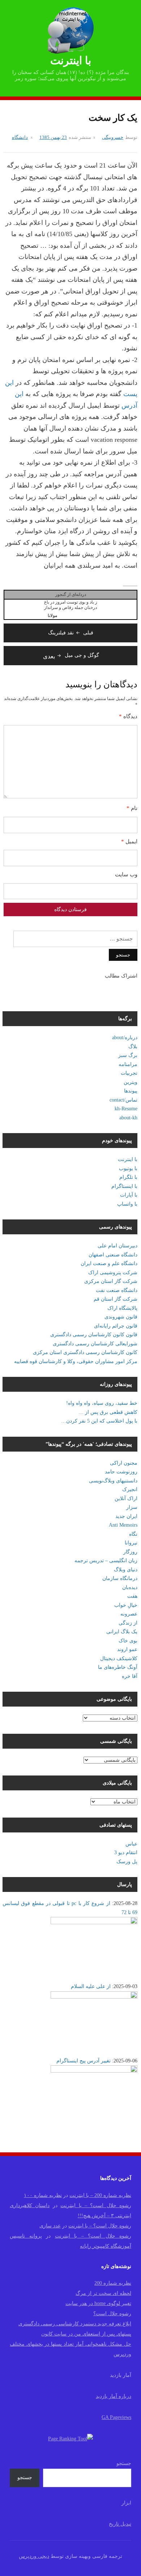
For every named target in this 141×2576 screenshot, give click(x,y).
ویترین (131, 1082)
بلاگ (133, 1047)
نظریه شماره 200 (113, 2283)
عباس (131, 1844)
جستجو (124, 2463)
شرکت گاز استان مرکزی (111, 1281)
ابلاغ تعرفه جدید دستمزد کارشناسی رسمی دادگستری (75, 2324)
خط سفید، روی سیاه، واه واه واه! (102, 1403)
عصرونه (129, 1614)
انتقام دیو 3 (126, 1853)
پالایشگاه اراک (122, 1308)
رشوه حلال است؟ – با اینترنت (96, 2205)
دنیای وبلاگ (126, 1570)
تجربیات (129, 1073)
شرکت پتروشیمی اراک (113, 1273)
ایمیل (129, 841)
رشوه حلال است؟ (112, 2314)
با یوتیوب (128, 1168)
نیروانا (131, 1543)
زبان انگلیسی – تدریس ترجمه (106, 1561)
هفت (132, 1596)
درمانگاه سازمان (120, 1578)
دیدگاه (128, 716)
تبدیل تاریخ (120, 2524)
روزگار (130, 1552)
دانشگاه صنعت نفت (117, 1290)
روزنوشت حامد (121, 1472)
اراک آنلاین (126, 1499)
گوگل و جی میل (71, 655)
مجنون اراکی (124, 1463)
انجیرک (130, 1489)
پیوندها (131, 1091)
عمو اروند (127, 1649)
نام (132, 808)
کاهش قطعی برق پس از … (108, 1412)
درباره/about (125, 1038)
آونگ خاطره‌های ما (118, 1667)
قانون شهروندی (121, 1317)
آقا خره (130, 1676)
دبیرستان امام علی (117, 1246)
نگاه (133, 1534)
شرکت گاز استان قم (116, 1299)
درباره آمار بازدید (114, 2396)
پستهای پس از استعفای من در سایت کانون (86, 2334)
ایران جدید (126, 1516)
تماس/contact (123, 1100)
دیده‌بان (130, 1587)
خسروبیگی (113, 137)
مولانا (52, 616)
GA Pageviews (116, 2417)
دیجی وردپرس (34, 2556)
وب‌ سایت (126, 875)
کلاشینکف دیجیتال (119, 1659)
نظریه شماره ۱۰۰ (43, 2195)
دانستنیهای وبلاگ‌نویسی (113, 1481)
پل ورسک (127, 1862)
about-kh (128, 1118)
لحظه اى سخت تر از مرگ (103, 2293)
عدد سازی (50, 2226)
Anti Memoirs (123, 1525)
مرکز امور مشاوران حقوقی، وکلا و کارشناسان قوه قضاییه (76, 1361)
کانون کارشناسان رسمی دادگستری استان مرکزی (85, 1352)
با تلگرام (128, 1177)
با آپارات (129, 1195)
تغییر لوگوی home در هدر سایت (98, 2303)
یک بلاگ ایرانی (122, 1632)
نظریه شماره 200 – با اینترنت (100, 2195)
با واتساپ (127, 1204)
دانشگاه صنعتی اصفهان (113, 1255)
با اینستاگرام (124, 1186)
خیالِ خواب (126, 1605)
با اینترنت (71, 60)
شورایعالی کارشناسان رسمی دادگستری (95, 1344)
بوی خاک (128, 1641)
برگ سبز (128, 1055)
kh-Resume (126, 1109)
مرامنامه (128, 1064)
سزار (132, 1507)
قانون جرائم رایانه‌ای (116, 1326)
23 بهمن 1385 (53, 137)
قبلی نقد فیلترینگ (71, 633)
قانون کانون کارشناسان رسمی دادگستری (94, 1335)
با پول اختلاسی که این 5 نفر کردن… (99, 1421)
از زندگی (128, 1623)
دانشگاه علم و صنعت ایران (109, 1264)
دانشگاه (20, 137)
